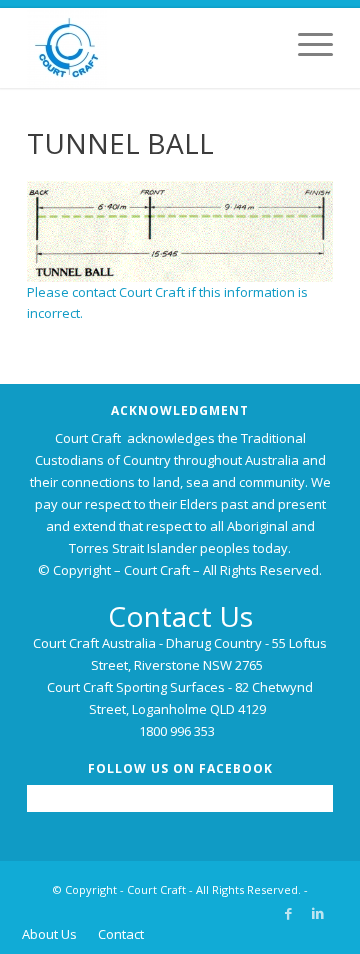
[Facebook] (288, 913)
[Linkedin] (318, 913)
